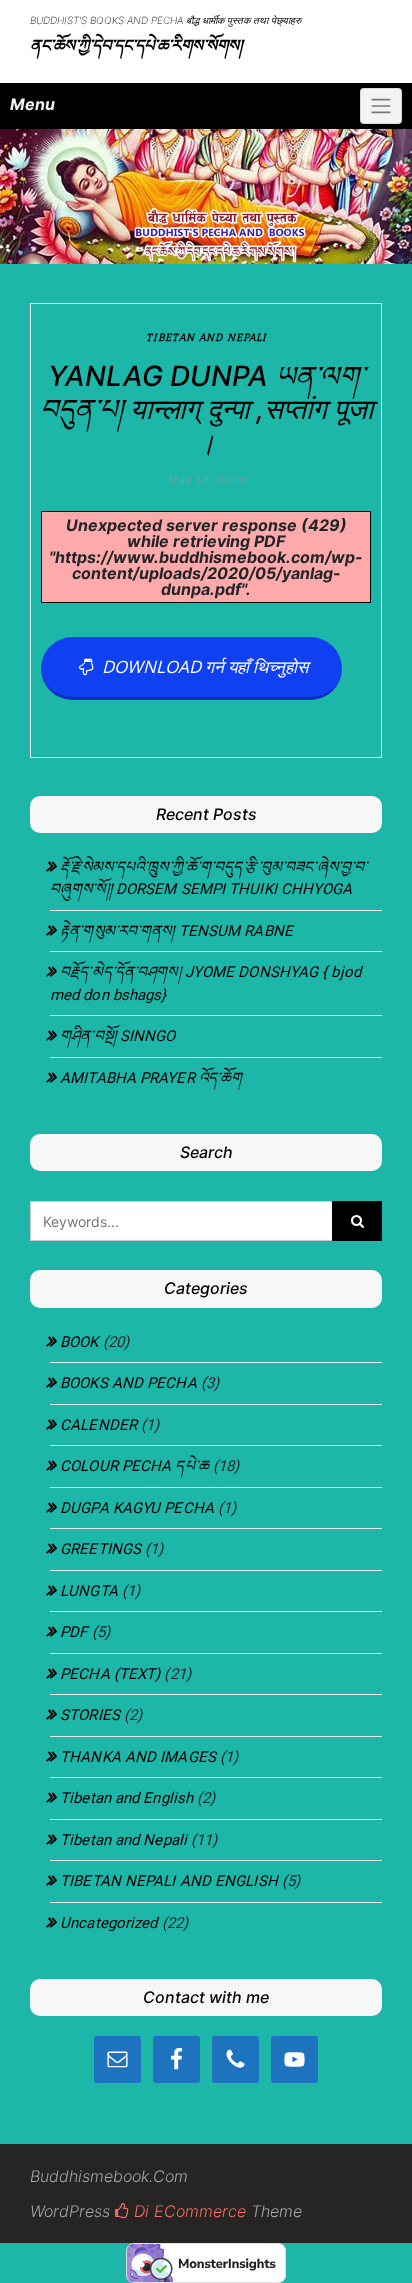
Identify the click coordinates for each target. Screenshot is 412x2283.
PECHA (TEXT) (110, 1674)
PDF (73, 1632)
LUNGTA (89, 1591)
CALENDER (98, 1425)
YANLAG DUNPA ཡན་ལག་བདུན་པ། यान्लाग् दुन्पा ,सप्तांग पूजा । (206, 409)
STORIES (90, 1715)
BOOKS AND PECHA (128, 1383)
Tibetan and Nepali (206, 337)
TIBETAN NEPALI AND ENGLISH (169, 1881)
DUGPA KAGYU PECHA (137, 1508)
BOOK (79, 1342)
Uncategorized (108, 1923)
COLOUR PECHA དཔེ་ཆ (134, 1466)
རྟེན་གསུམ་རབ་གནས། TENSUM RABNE (176, 931)
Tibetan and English (126, 1798)
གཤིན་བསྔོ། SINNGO (117, 1036)
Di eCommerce (187, 2211)
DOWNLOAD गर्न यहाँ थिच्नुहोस (201, 666)
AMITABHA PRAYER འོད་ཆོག (151, 1078)
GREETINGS (100, 1549)
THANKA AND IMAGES (138, 1757)
